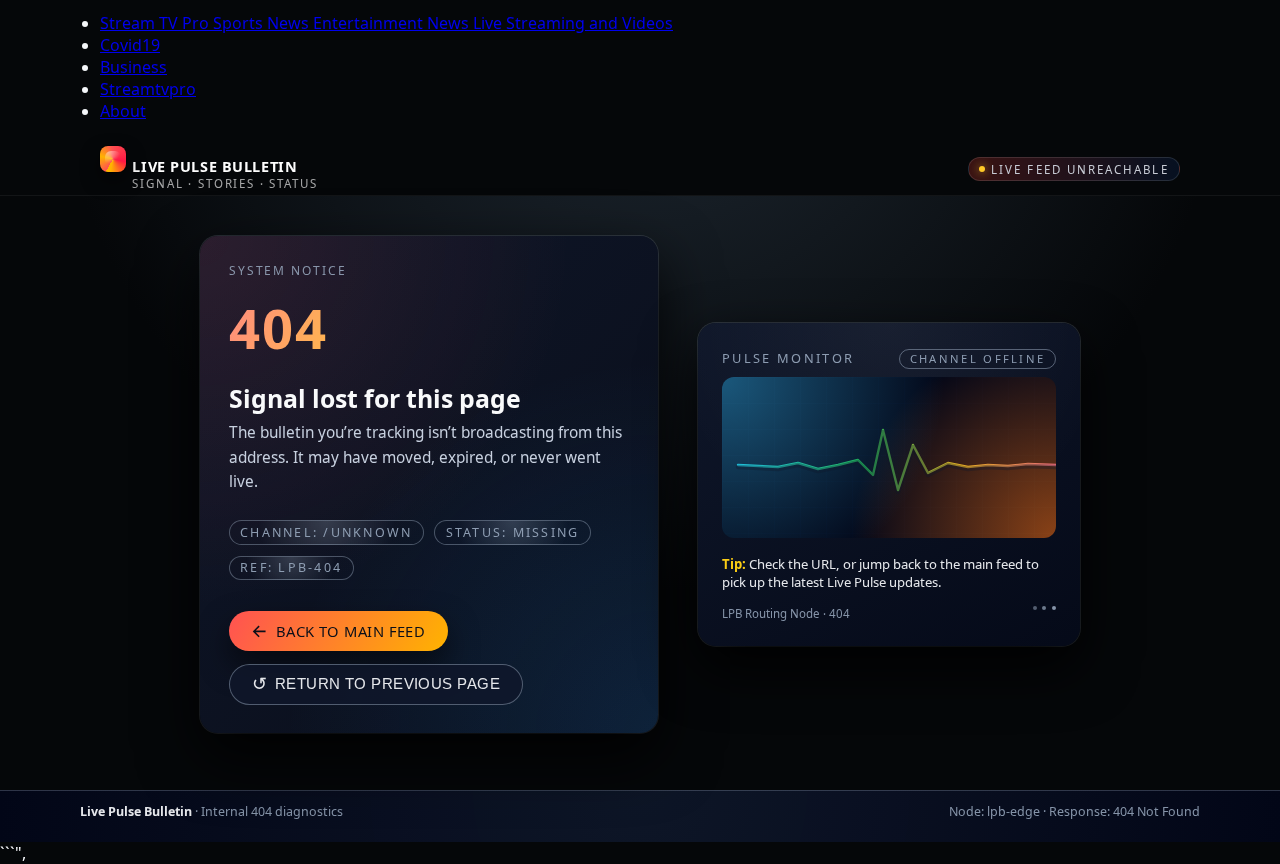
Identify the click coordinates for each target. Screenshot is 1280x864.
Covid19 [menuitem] (130, 45)
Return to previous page (376, 684)
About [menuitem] (123, 111)
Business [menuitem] (133, 67)
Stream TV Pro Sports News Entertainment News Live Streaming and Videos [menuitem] (386, 23)
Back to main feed (338, 630)
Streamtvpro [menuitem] (148, 89)
